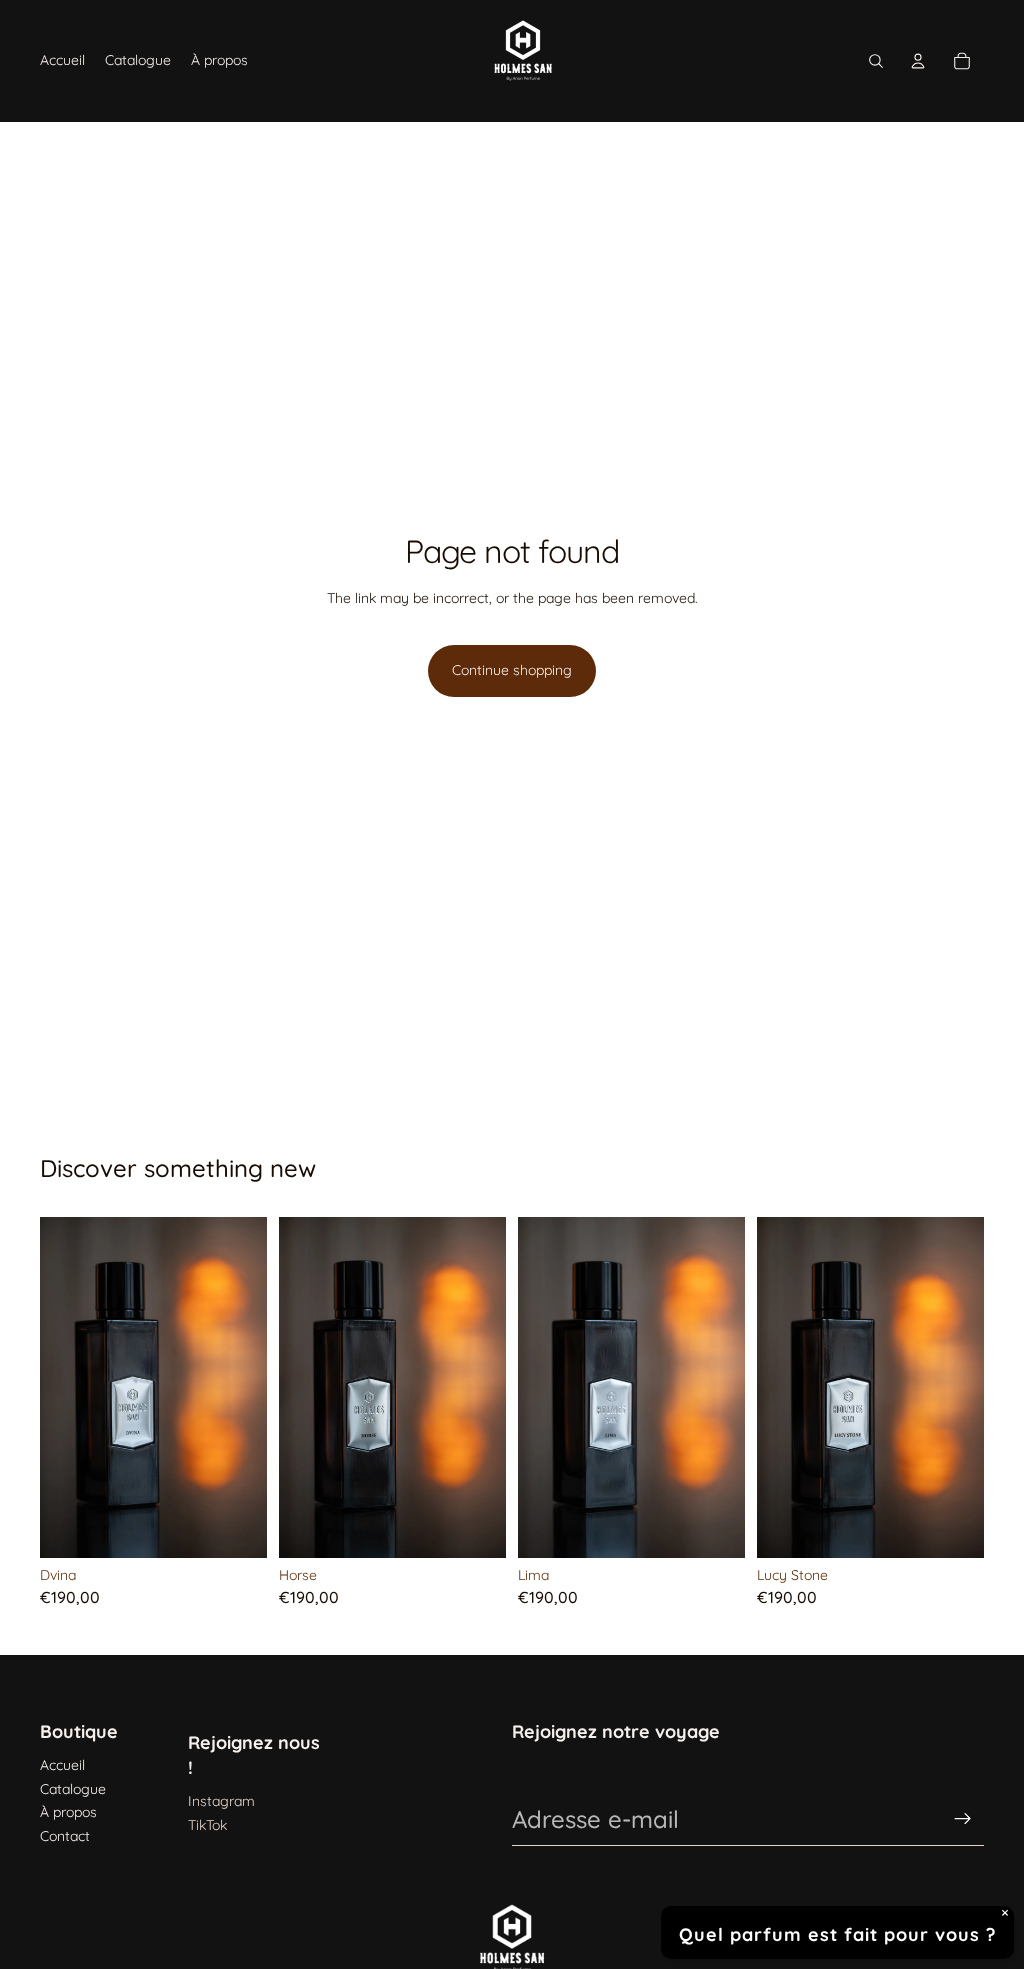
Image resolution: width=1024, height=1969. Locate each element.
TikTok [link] (207, 1825)
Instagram (221, 1801)
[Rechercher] (876, 61)
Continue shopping (512, 670)
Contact (65, 1836)
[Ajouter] (236, 1527)
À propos (68, 1812)
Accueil (62, 1765)
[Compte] (918, 61)
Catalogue (73, 1789)
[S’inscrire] (963, 1819)
